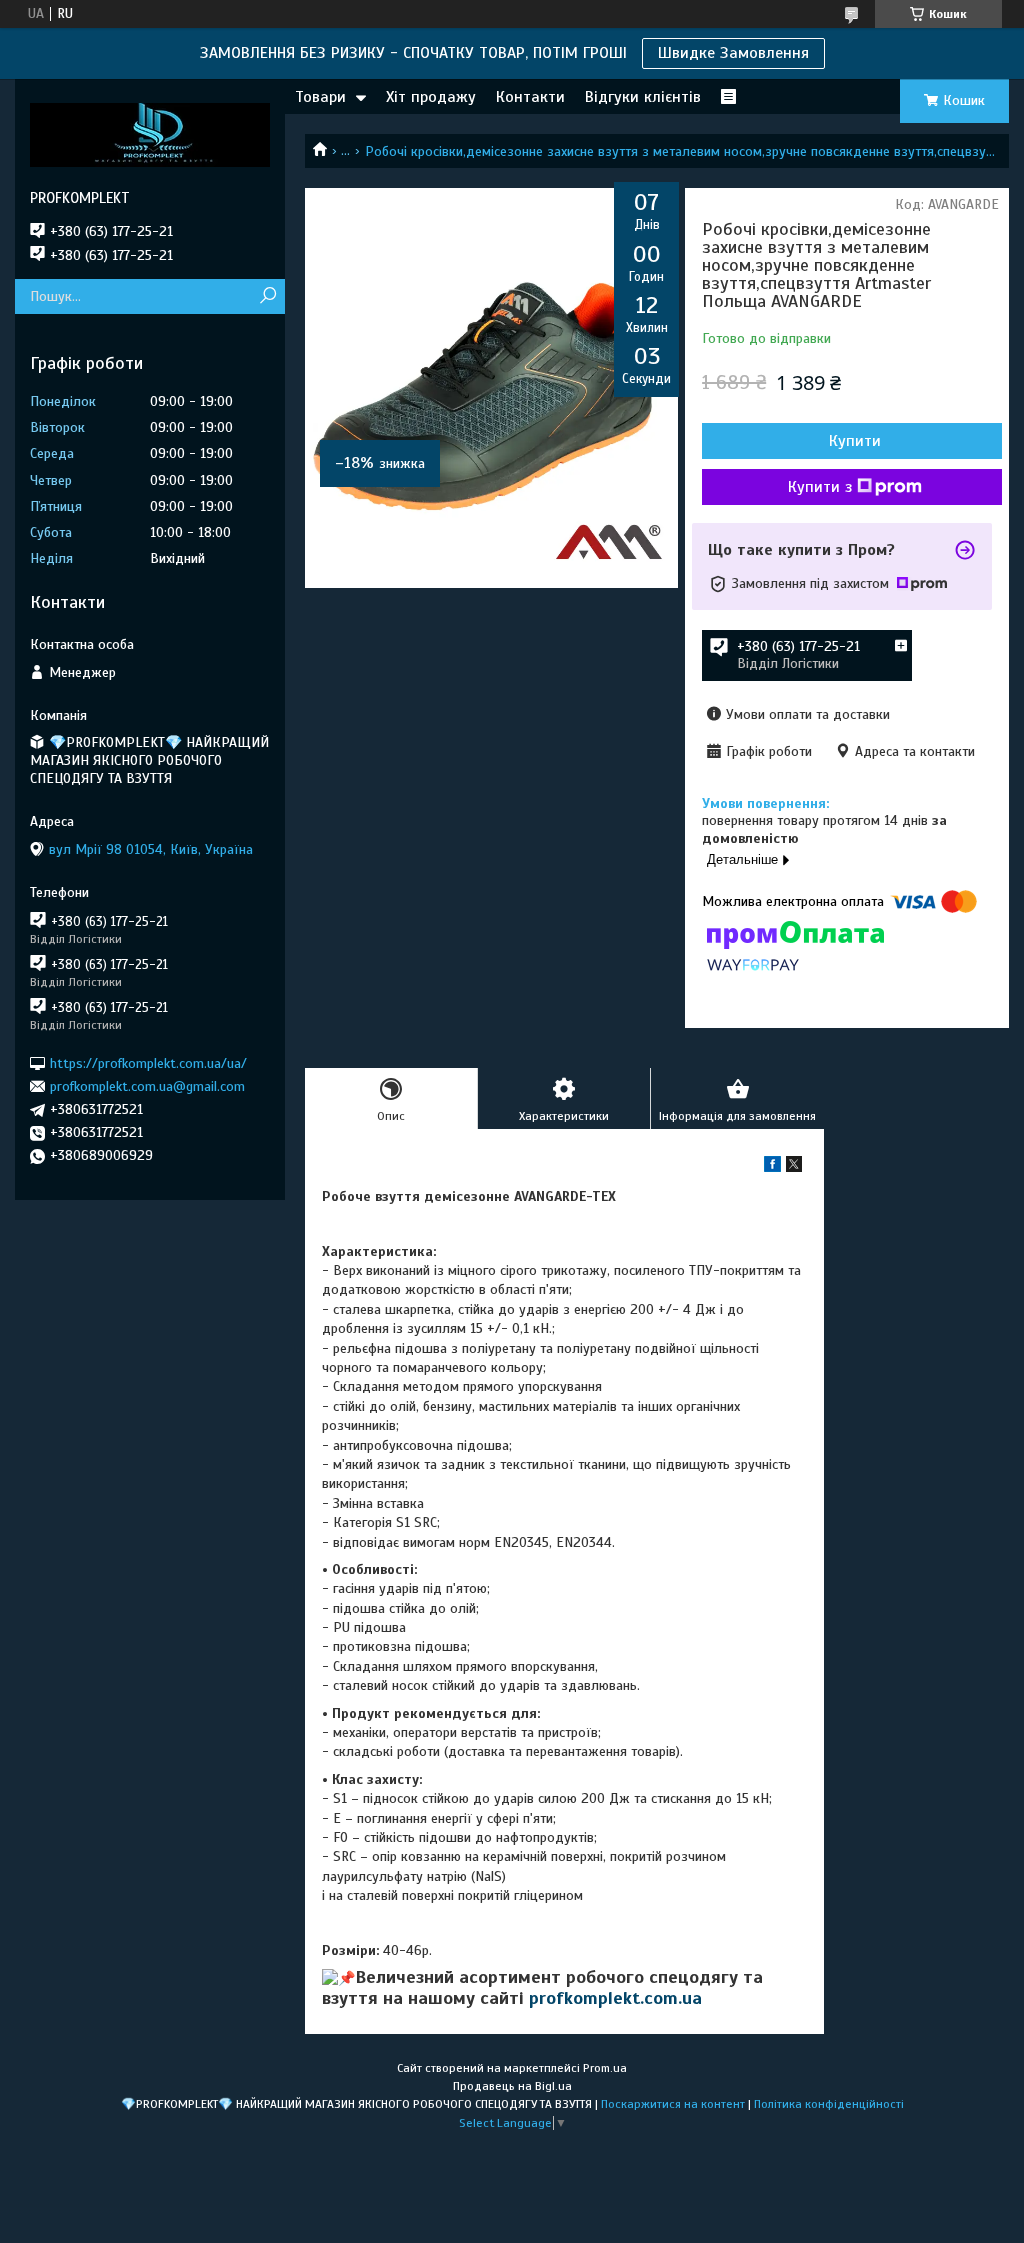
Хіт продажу (431, 97)
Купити (855, 441)
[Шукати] (267, 296)
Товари (320, 97)
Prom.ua (605, 2068)
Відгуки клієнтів (643, 97)
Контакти (530, 97)
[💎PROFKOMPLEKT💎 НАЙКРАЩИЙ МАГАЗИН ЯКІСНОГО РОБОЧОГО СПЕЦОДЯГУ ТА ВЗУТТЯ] (150, 134)
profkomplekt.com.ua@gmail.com (147, 1086)
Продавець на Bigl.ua (512, 2086)
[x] (794, 1167)
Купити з (820, 487)
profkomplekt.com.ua (615, 1998)
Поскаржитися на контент (673, 2104)
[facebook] (772, 1167)
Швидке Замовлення (733, 53)
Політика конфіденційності (829, 2104)
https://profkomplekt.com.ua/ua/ (148, 1062)
